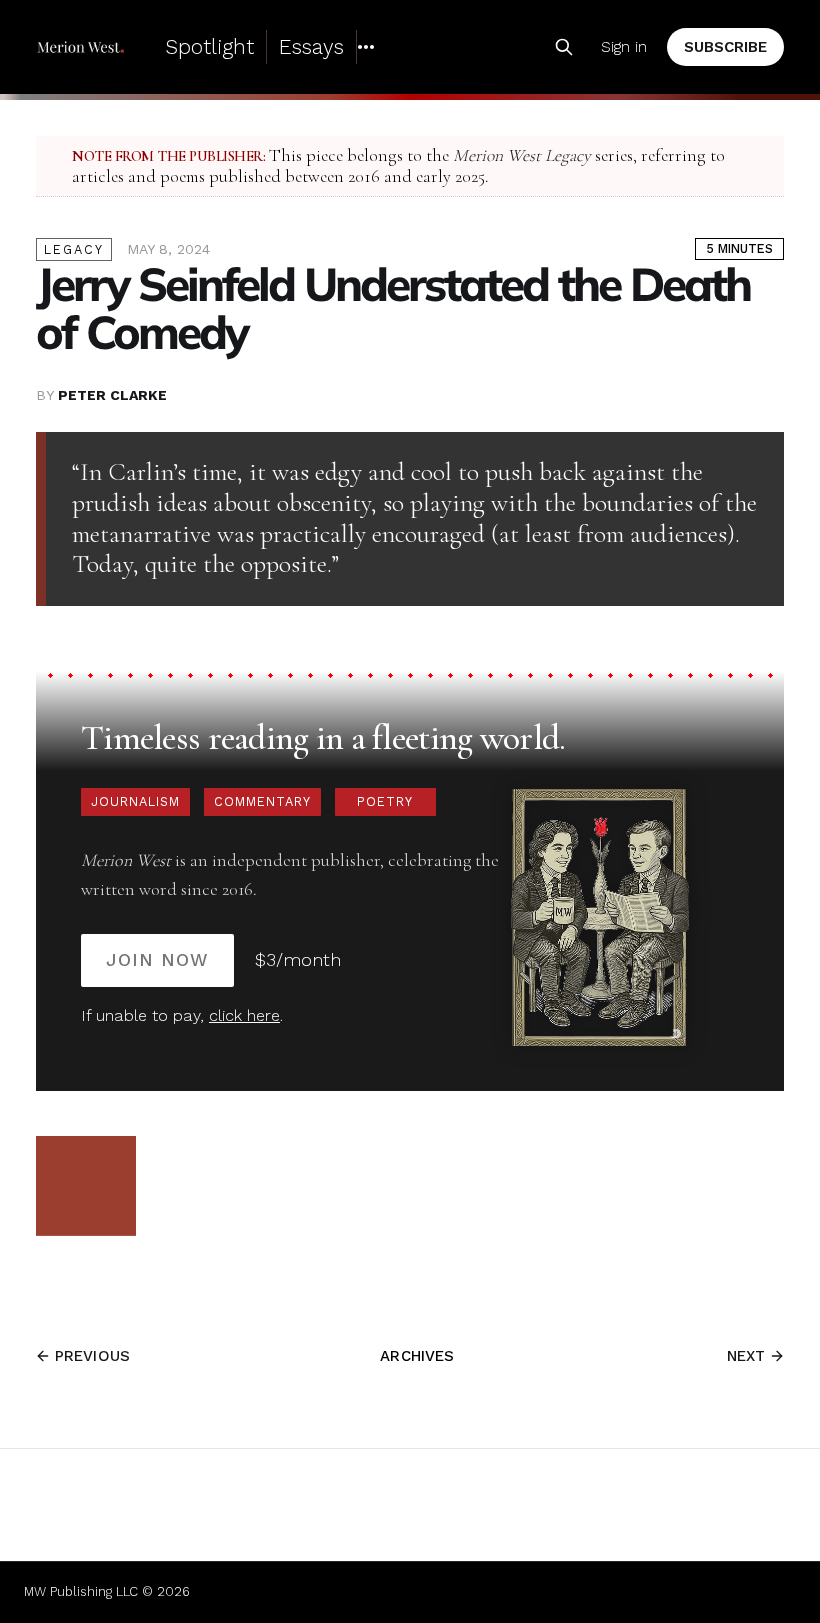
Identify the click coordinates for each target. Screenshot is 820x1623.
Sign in (624, 47)
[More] (366, 47)
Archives (417, 1356)
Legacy (74, 249)
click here (244, 1015)
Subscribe (725, 47)
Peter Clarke (112, 395)
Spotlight (209, 46)
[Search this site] (564, 47)
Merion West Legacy (522, 155)
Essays (311, 46)
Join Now (157, 959)
